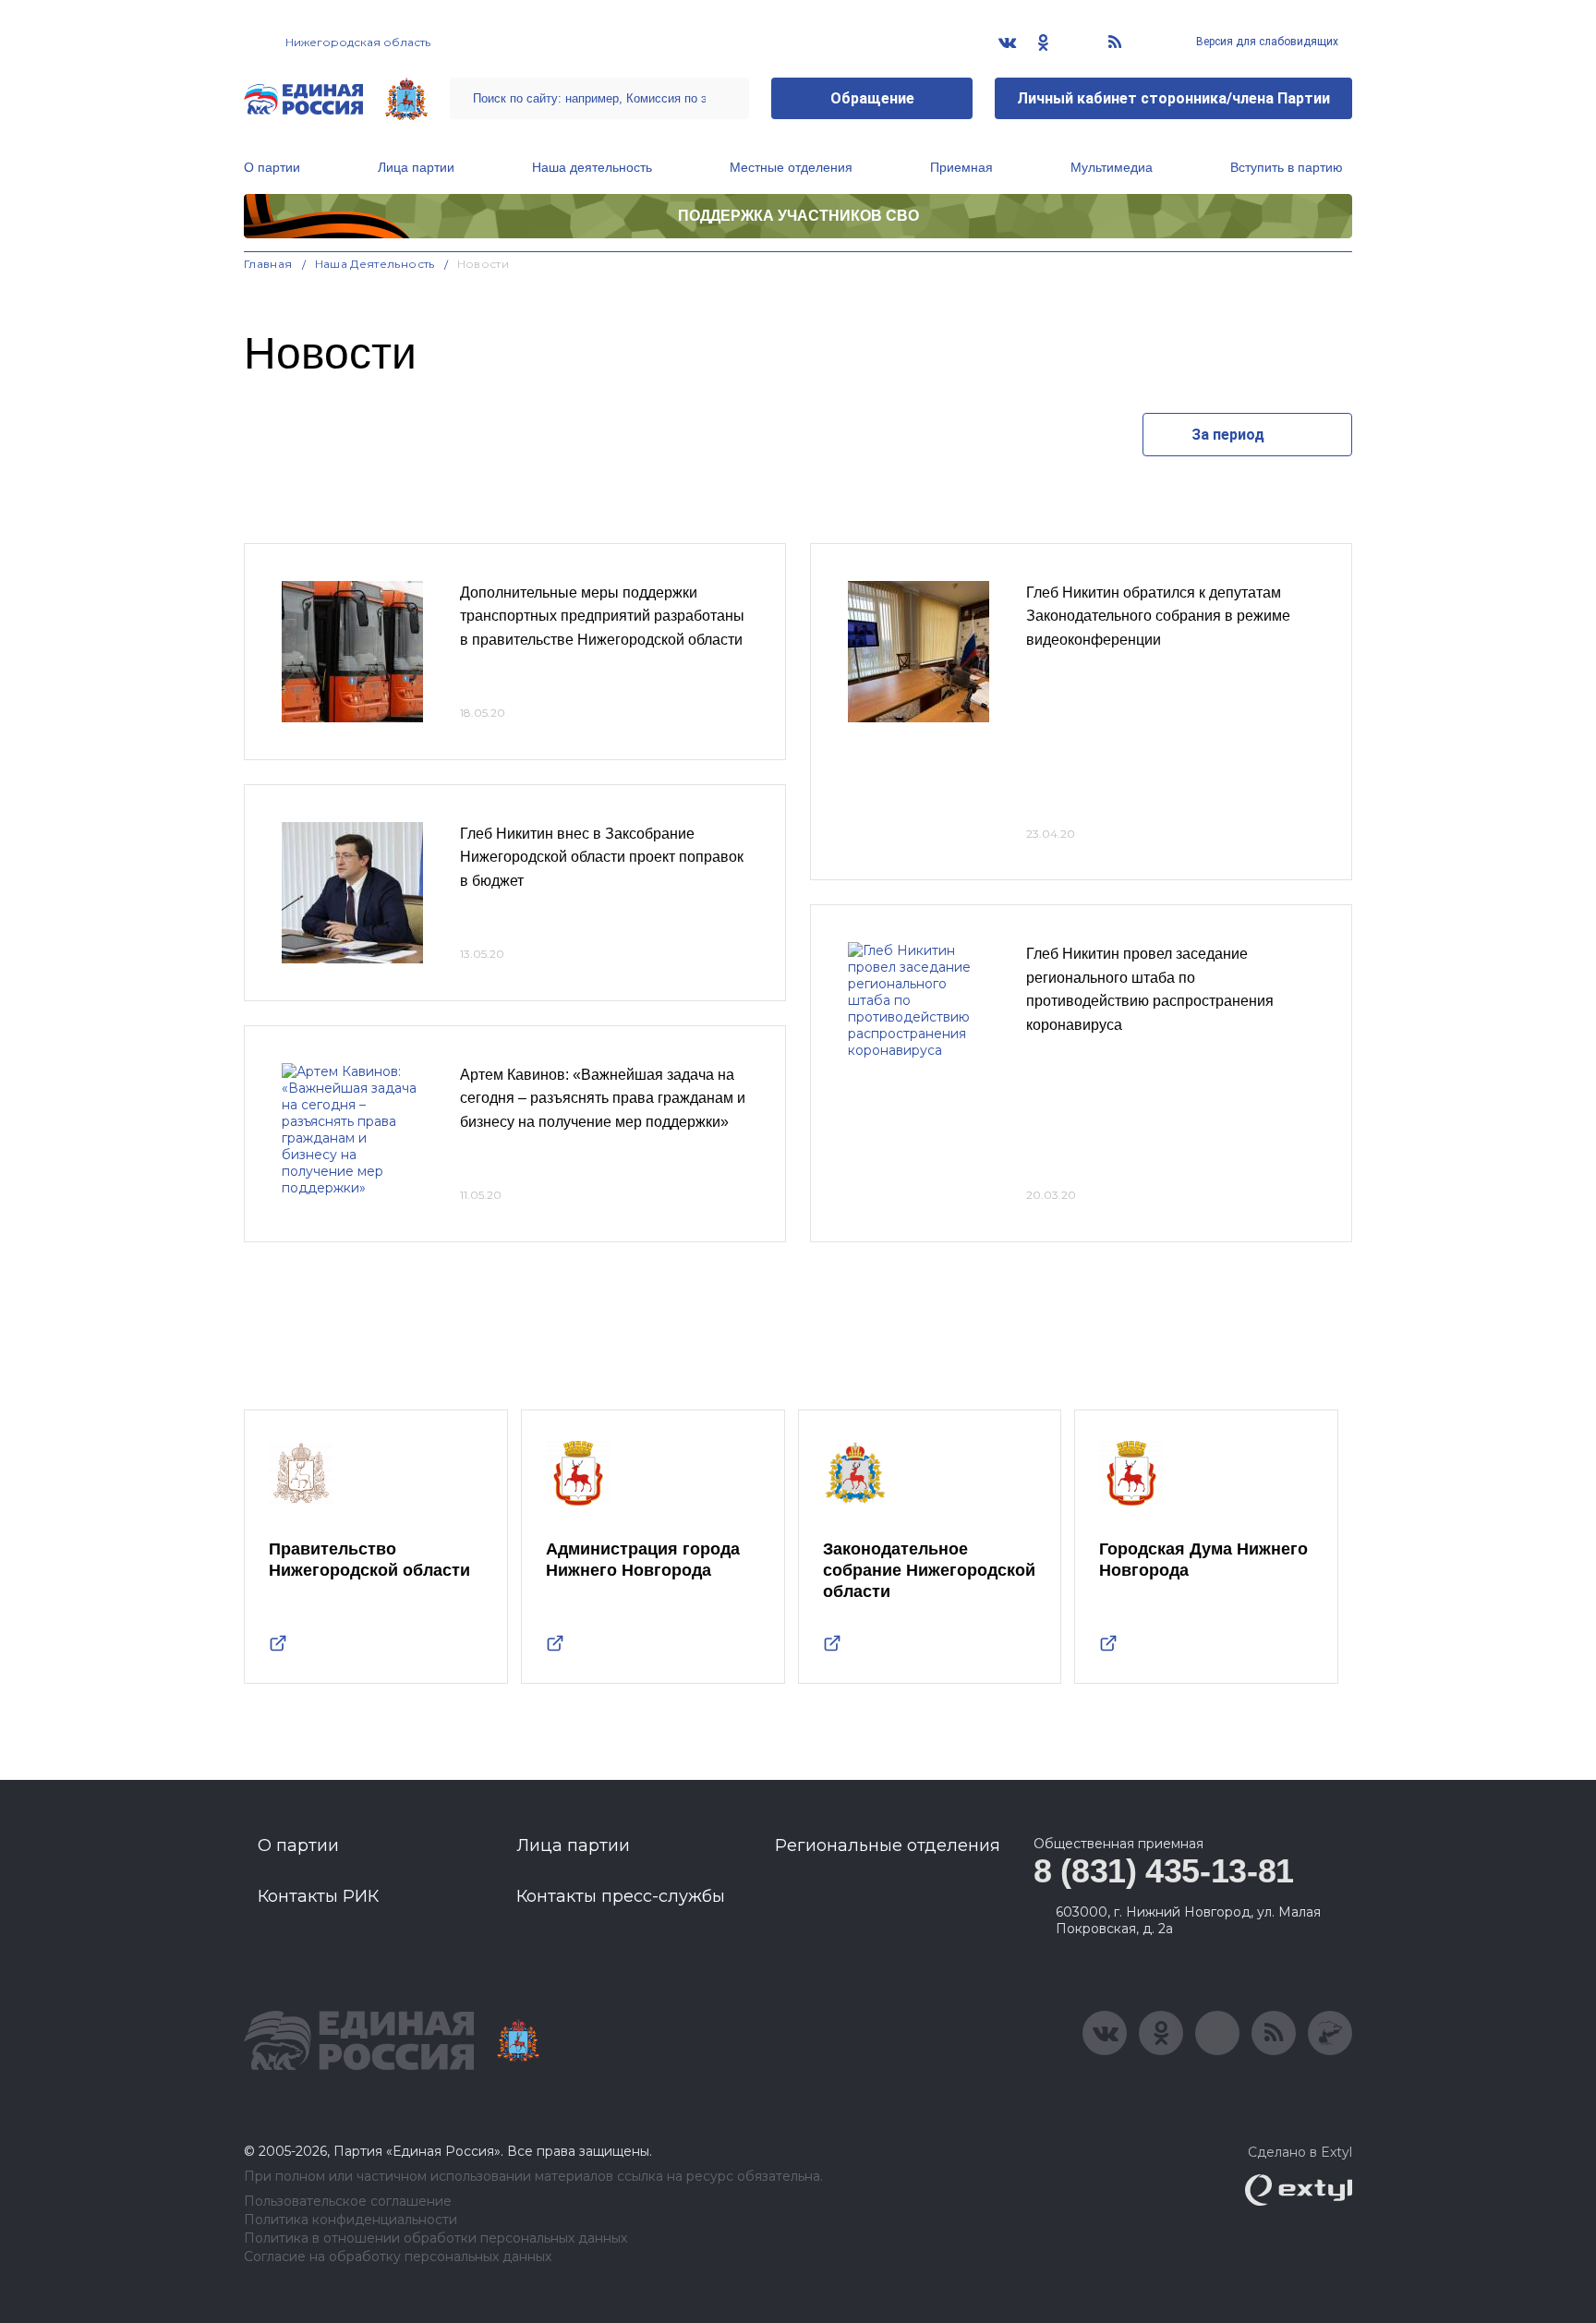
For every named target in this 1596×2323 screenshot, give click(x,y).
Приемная (961, 167)
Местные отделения (791, 167)
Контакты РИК (318, 1896)
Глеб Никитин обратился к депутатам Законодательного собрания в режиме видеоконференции (1158, 616)
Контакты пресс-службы (621, 1896)
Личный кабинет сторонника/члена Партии (1173, 98)
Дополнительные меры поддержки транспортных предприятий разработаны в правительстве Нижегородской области (602, 616)
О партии (272, 167)
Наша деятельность (592, 167)
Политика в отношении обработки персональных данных (435, 2238)
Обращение (872, 98)
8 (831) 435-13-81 (1164, 1871)
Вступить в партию (1287, 167)
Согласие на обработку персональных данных (398, 2257)
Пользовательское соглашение (348, 2202)
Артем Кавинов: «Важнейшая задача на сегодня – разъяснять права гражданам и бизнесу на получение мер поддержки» (603, 1098)
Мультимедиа (1112, 167)
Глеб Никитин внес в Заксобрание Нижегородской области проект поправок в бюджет (602, 857)
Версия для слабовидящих (1266, 42)
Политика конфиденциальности (351, 2220)
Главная (268, 264)
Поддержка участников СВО (798, 216)
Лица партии (416, 167)
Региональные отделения (888, 1845)
